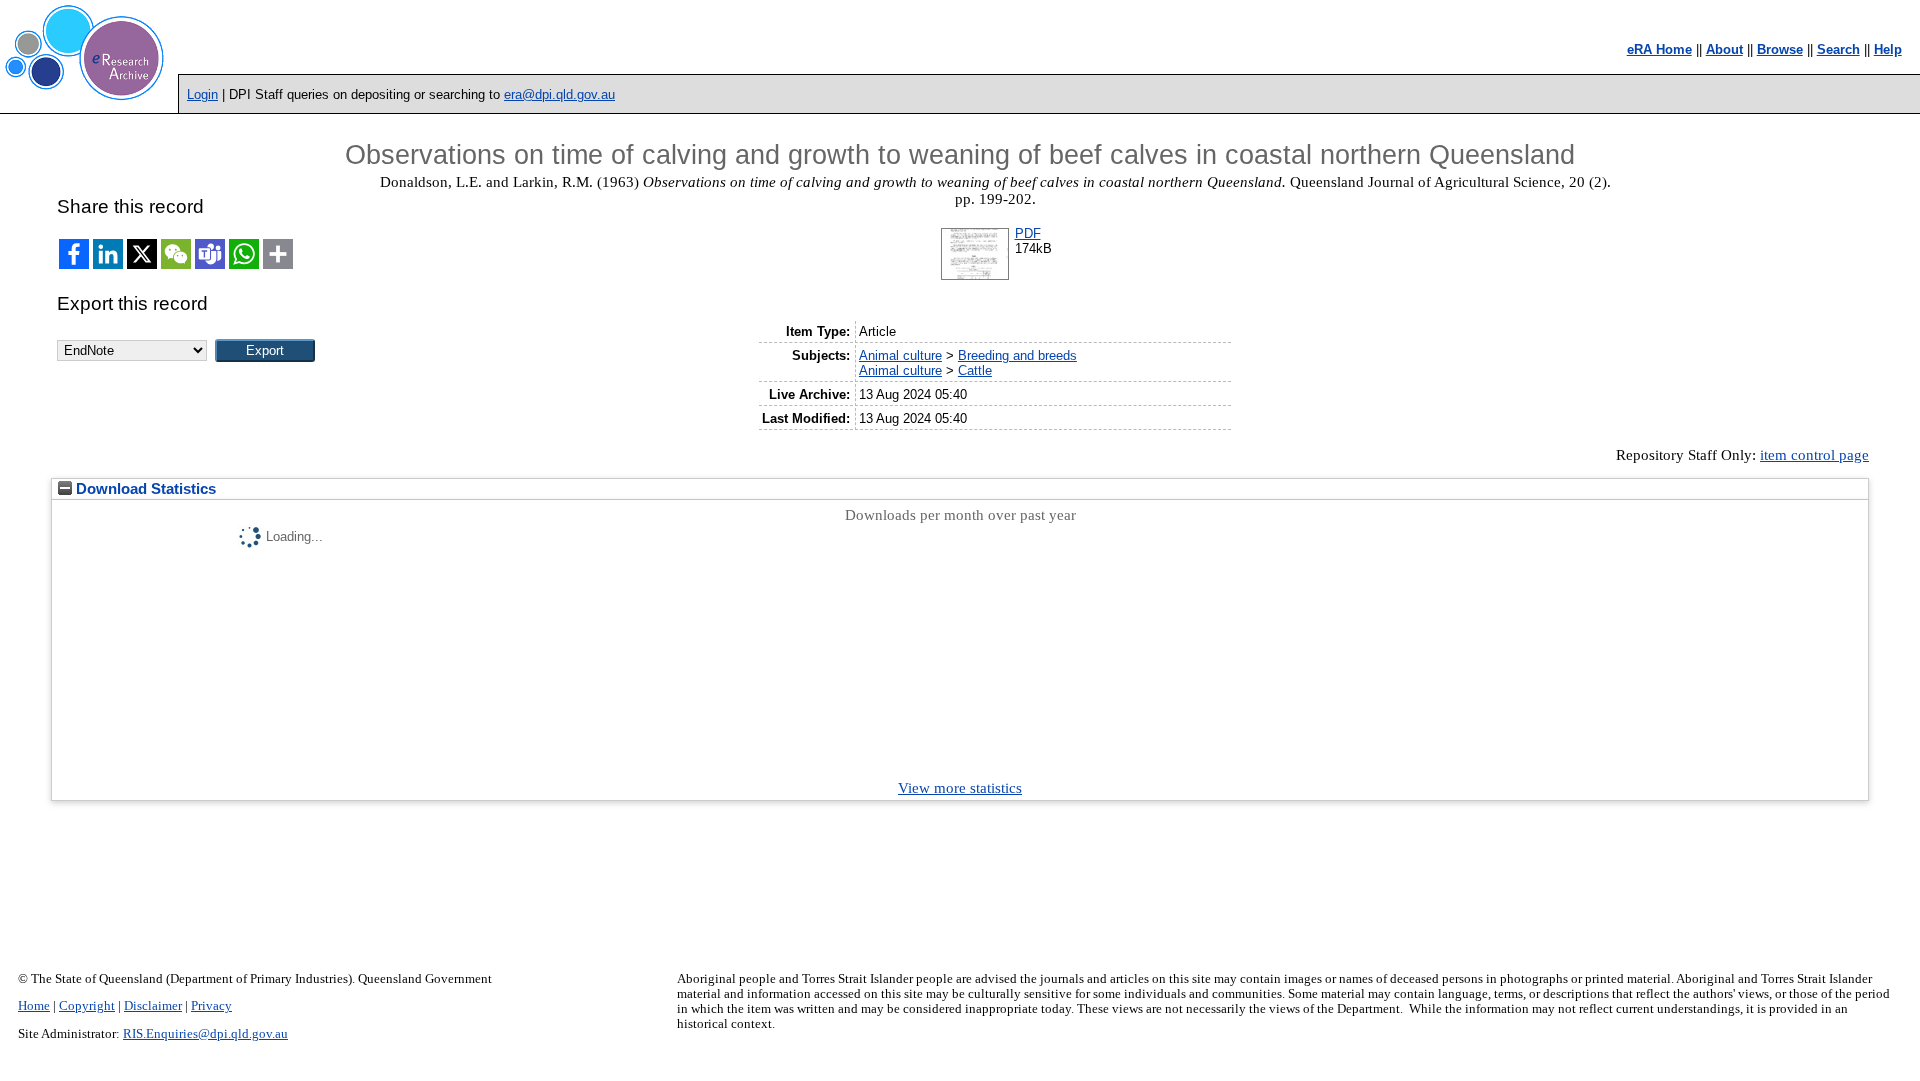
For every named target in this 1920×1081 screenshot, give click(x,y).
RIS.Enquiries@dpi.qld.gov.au (205, 1034)
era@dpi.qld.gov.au (559, 94)
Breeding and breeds (1017, 355)
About (1724, 49)
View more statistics (960, 788)
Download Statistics (144, 489)
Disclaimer (153, 1006)
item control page (1814, 455)
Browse (1780, 49)
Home (34, 1006)
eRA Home (1659, 49)
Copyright (87, 1006)
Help (1888, 49)
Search (1838, 49)
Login (202, 94)
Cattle (975, 370)
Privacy (211, 1006)
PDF (1028, 233)
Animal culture (900, 355)
